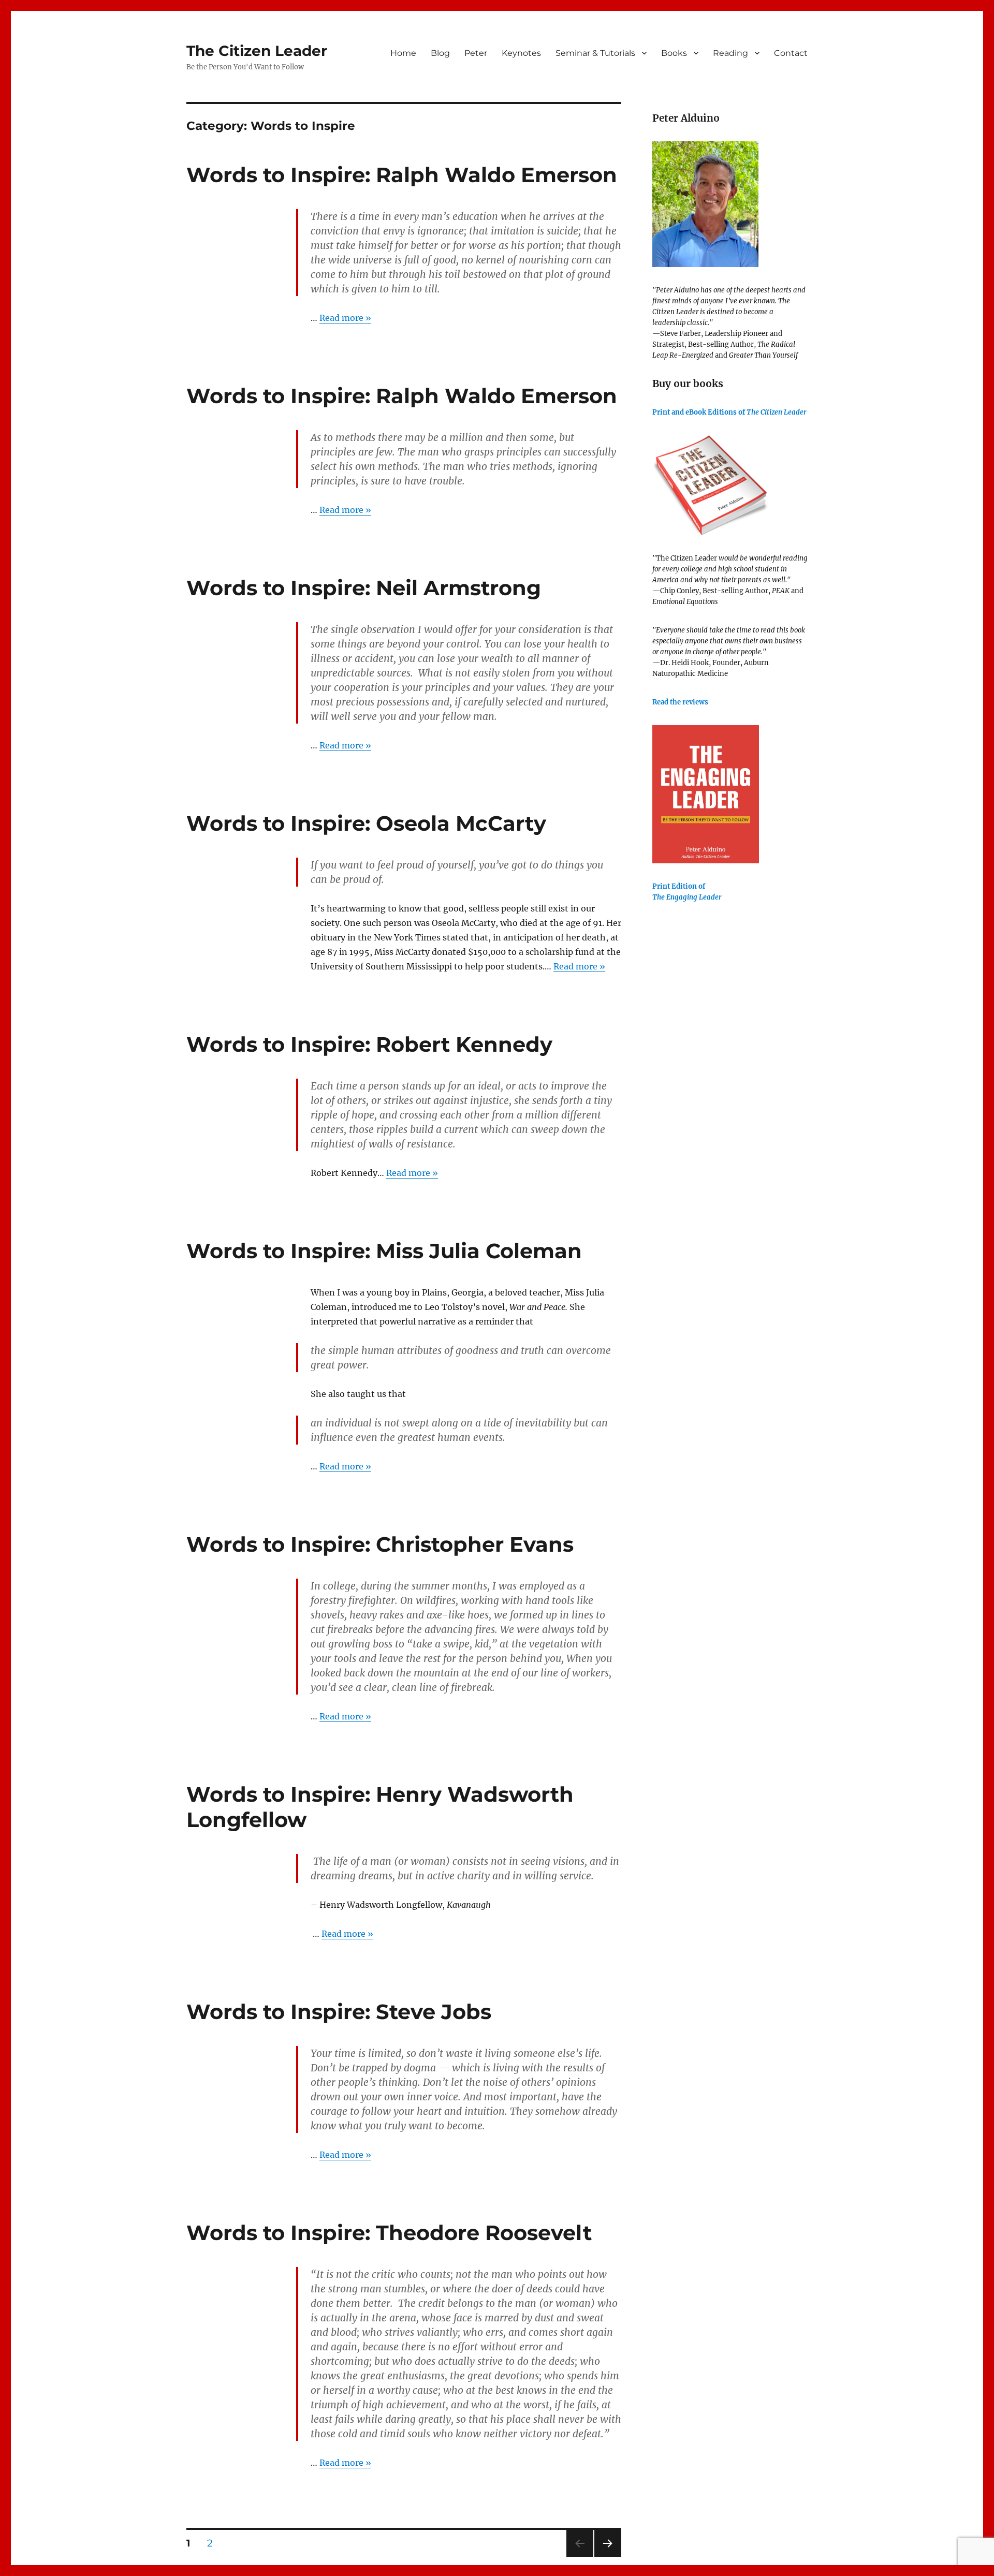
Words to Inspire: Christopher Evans (380, 1544)
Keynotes (521, 53)
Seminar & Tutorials (595, 53)
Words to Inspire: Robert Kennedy (369, 1044)
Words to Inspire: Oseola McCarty (366, 823)
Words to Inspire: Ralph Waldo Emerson (402, 175)
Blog (440, 53)
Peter (476, 53)
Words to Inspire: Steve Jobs (339, 2012)
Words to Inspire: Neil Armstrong (364, 588)
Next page (608, 2557)
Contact (791, 53)
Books (674, 53)
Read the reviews (680, 702)
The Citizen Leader (257, 51)
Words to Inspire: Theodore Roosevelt (389, 2233)
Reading (730, 53)
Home (403, 53)
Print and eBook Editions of (729, 412)
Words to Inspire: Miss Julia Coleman (384, 1251)
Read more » (345, 318)
